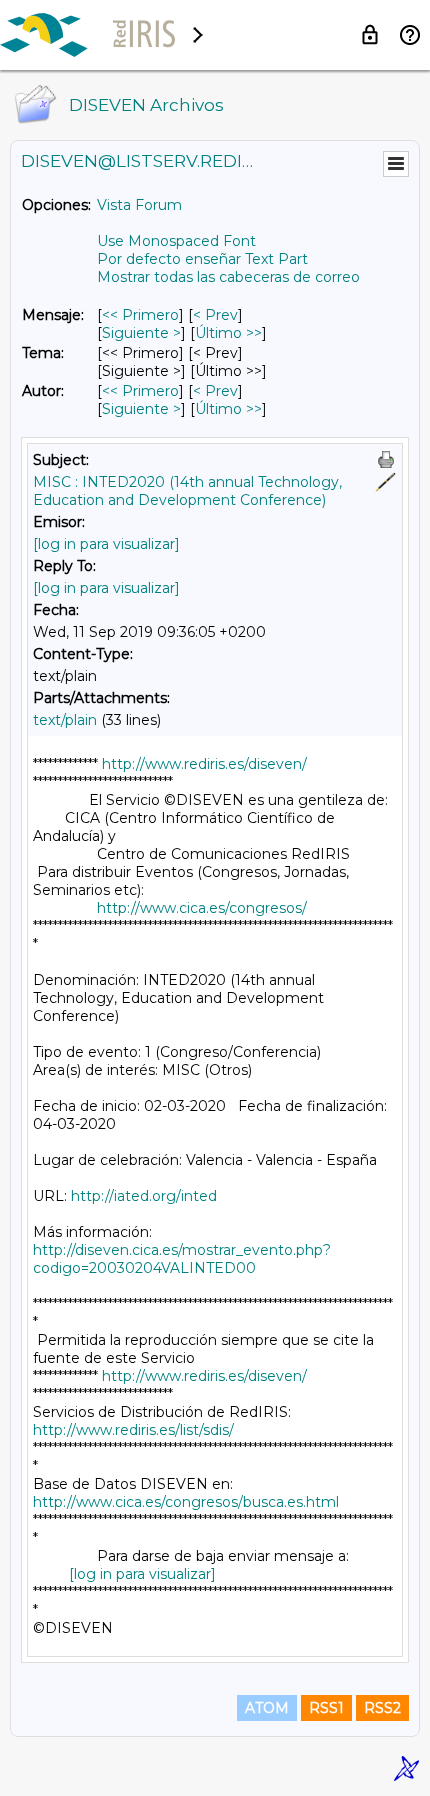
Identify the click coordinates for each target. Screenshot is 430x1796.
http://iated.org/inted (144, 1196)
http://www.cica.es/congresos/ (202, 908)
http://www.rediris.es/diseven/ (204, 764)
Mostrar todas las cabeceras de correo (228, 277)
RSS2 (382, 1708)
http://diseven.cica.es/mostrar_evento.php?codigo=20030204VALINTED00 (182, 1259)
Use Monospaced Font (176, 241)
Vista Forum (139, 205)
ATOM (267, 1708)
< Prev (215, 315)
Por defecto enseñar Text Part (202, 259)
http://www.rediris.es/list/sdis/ (133, 1430)
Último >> (228, 333)
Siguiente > (141, 333)
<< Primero (140, 315)
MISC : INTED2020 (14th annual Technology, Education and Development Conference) (187, 491)
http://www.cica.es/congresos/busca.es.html (186, 1502)
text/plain (65, 720)
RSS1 (326, 1708)
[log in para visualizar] (106, 544)
